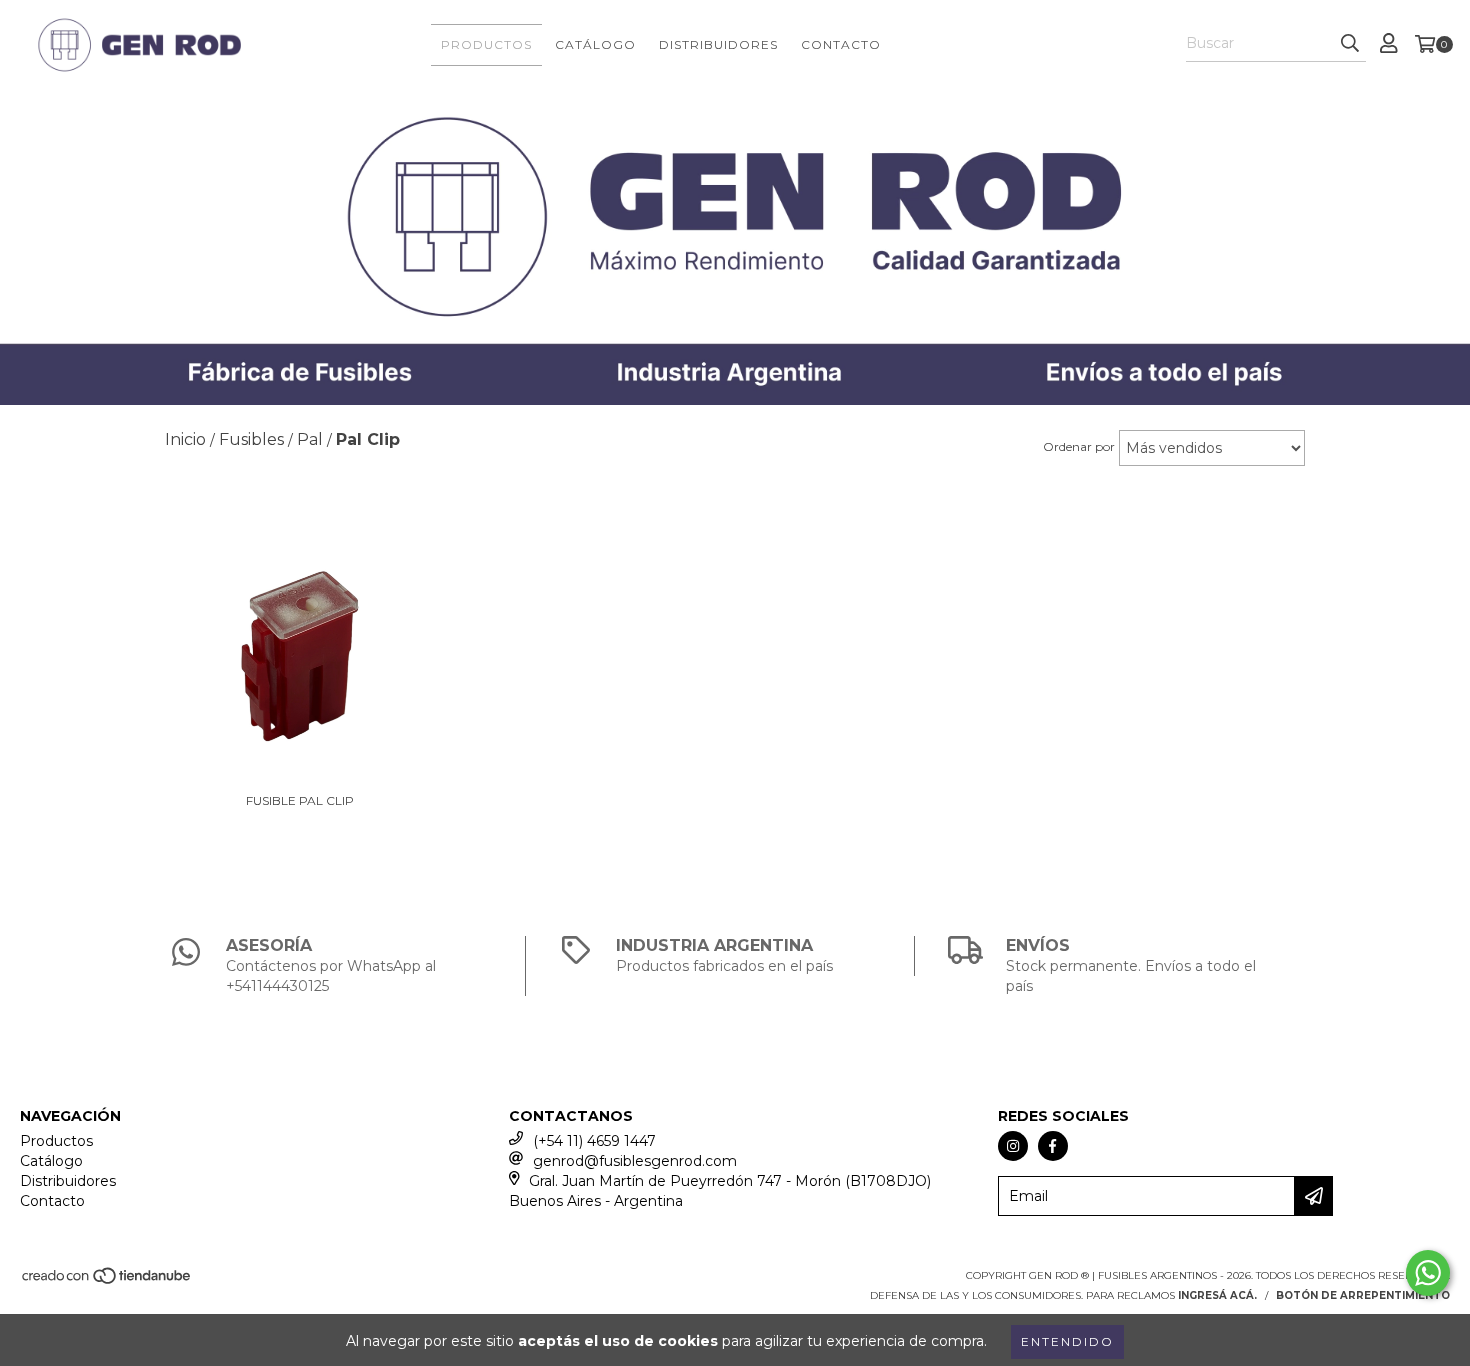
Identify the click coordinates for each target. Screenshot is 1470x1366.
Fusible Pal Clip (300, 800)
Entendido (1067, 1341)
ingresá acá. (1217, 1295)
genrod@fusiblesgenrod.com (635, 1161)
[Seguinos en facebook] (1053, 1146)
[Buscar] (1350, 44)
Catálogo (595, 44)
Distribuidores (718, 44)
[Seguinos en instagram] (1013, 1146)
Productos (486, 44)
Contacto (841, 44)
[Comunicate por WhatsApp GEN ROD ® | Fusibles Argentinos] (1428, 1273)
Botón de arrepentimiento (1363, 1295)
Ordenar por (1079, 446)
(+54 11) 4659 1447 (594, 1141)
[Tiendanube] (107, 1282)
